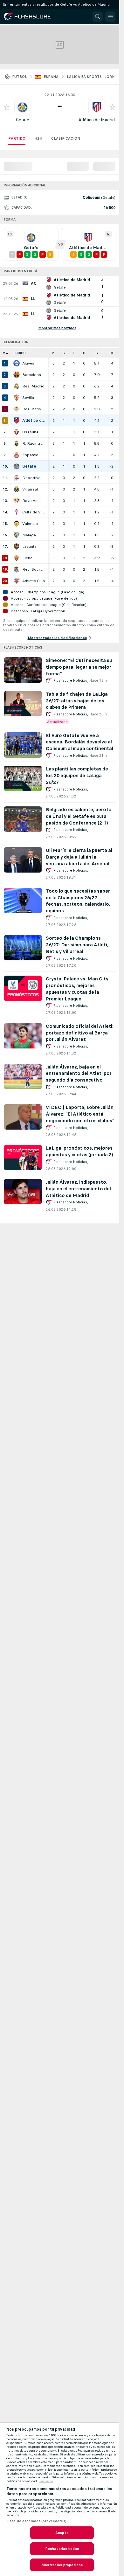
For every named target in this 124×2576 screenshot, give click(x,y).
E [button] (74, 353)
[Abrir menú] (110, 17)
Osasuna (30, 432)
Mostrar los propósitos (62, 2565)
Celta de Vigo (34, 512)
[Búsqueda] (98, 17)
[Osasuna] (17, 432)
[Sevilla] (17, 398)
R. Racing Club (34, 443)
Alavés (28, 363)
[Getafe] (17, 466)
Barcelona (32, 375)
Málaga (29, 535)
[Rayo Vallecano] (17, 501)
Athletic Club (34, 581)
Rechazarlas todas (62, 2549)
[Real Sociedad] (17, 569)
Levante (29, 547)
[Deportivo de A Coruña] (17, 478)
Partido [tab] (17, 138)
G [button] (64, 353)
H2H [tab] (38, 138)
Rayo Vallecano (34, 501)
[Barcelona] (17, 375)
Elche (27, 558)
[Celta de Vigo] (17, 512)
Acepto (62, 2533)
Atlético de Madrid (97, 120)
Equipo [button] (20, 353)
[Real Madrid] (17, 386)
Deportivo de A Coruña (34, 478)
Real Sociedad (34, 569)
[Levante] (17, 547)
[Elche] (17, 558)
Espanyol (31, 455)
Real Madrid (33, 386)
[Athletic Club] (17, 581)
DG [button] (112, 353)
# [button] (4, 353)
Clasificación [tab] (66, 138)
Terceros (46, 2481)
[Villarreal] (17, 489)
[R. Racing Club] (17, 443)
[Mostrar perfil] (23, 107)
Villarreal (30, 489)
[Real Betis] (17, 409)
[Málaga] (17, 535)
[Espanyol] (17, 455)
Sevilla (28, 398)
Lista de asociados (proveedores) (36, 2521)
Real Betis (32, 409)
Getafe (23, 120)
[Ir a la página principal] (32, 17)
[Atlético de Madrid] (17, 421)
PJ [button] (54, 353)
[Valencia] (17, 524)
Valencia (30, 524)
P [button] (84, 353)
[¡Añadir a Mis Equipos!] (7, 107)
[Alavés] (17, 363)
